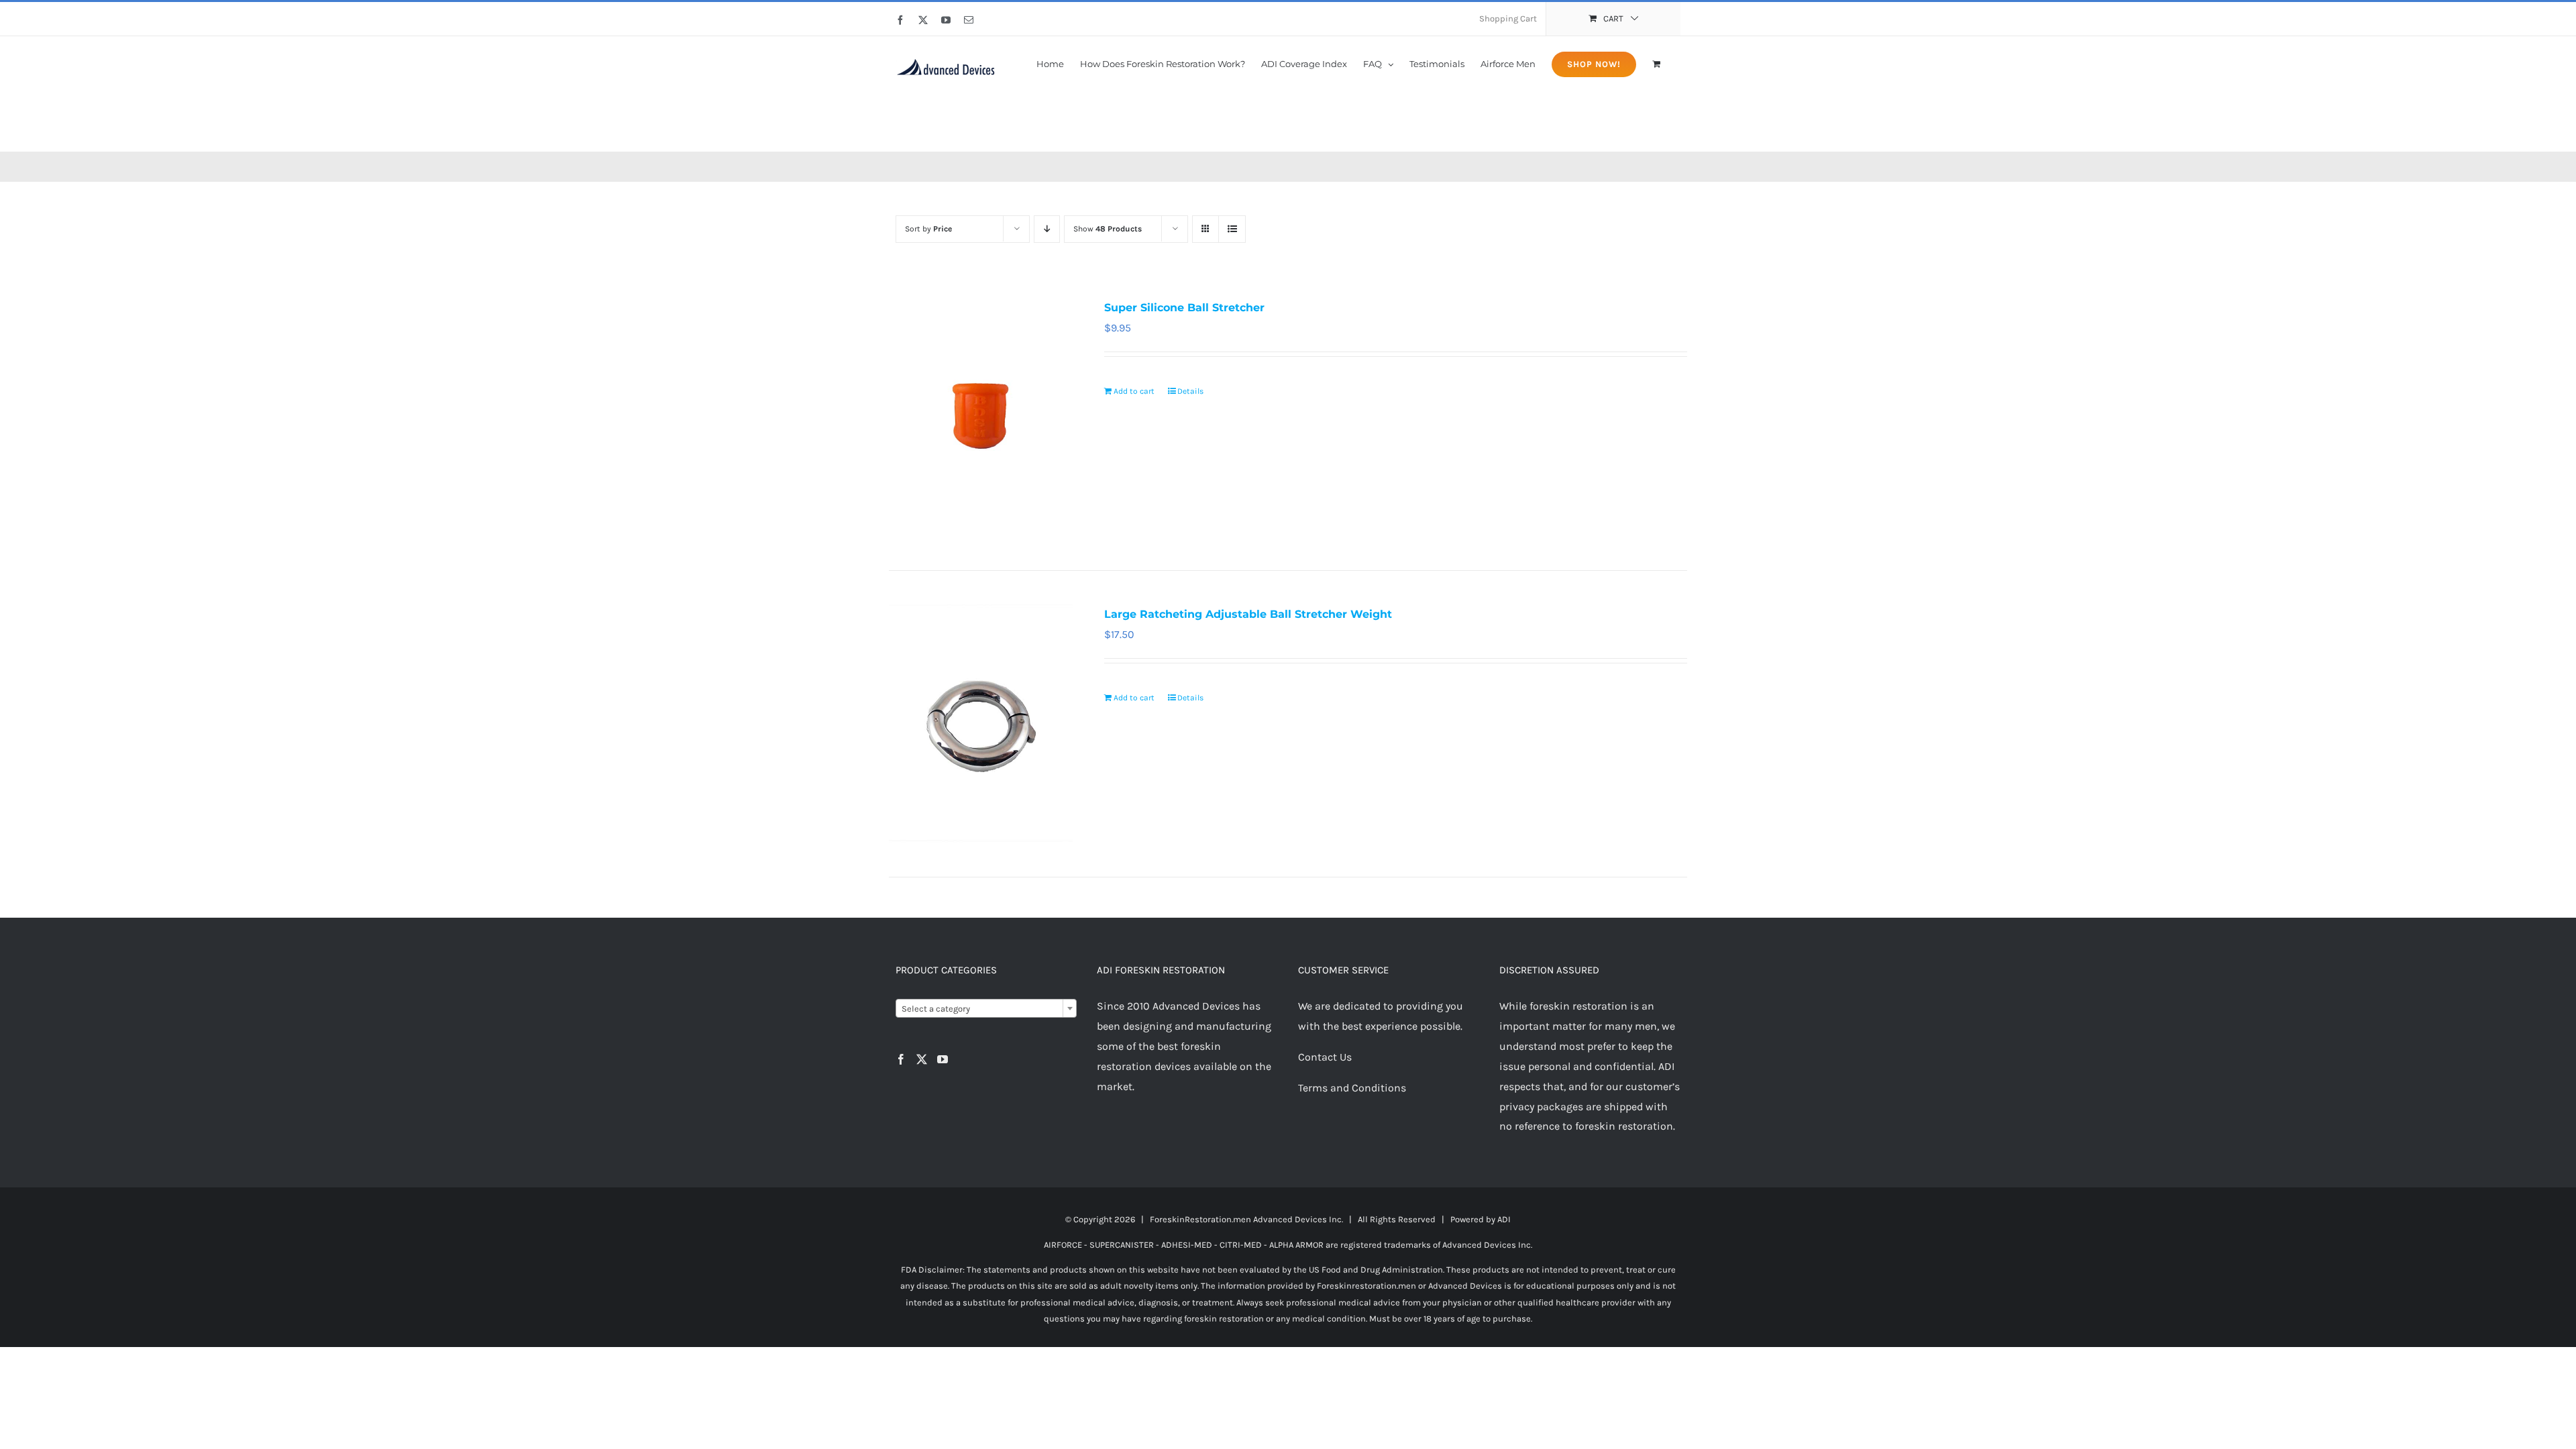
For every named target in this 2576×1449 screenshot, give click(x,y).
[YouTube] (943, 1059)
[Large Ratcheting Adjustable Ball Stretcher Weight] (981, 724)
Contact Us (1325, 1057)
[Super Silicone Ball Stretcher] (981, 417)
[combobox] (986, 1008)
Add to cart (1134, 391)
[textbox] (986, 1009)
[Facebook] (901, 1059)
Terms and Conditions (1352, 1088)
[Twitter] (922, 1059)
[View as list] (1232, 229)
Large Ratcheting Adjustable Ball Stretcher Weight (1248, 614)
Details (1190, 391)
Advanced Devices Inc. (1298, 1219)
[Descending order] (1047, 229)
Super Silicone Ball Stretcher (1184, 308)
